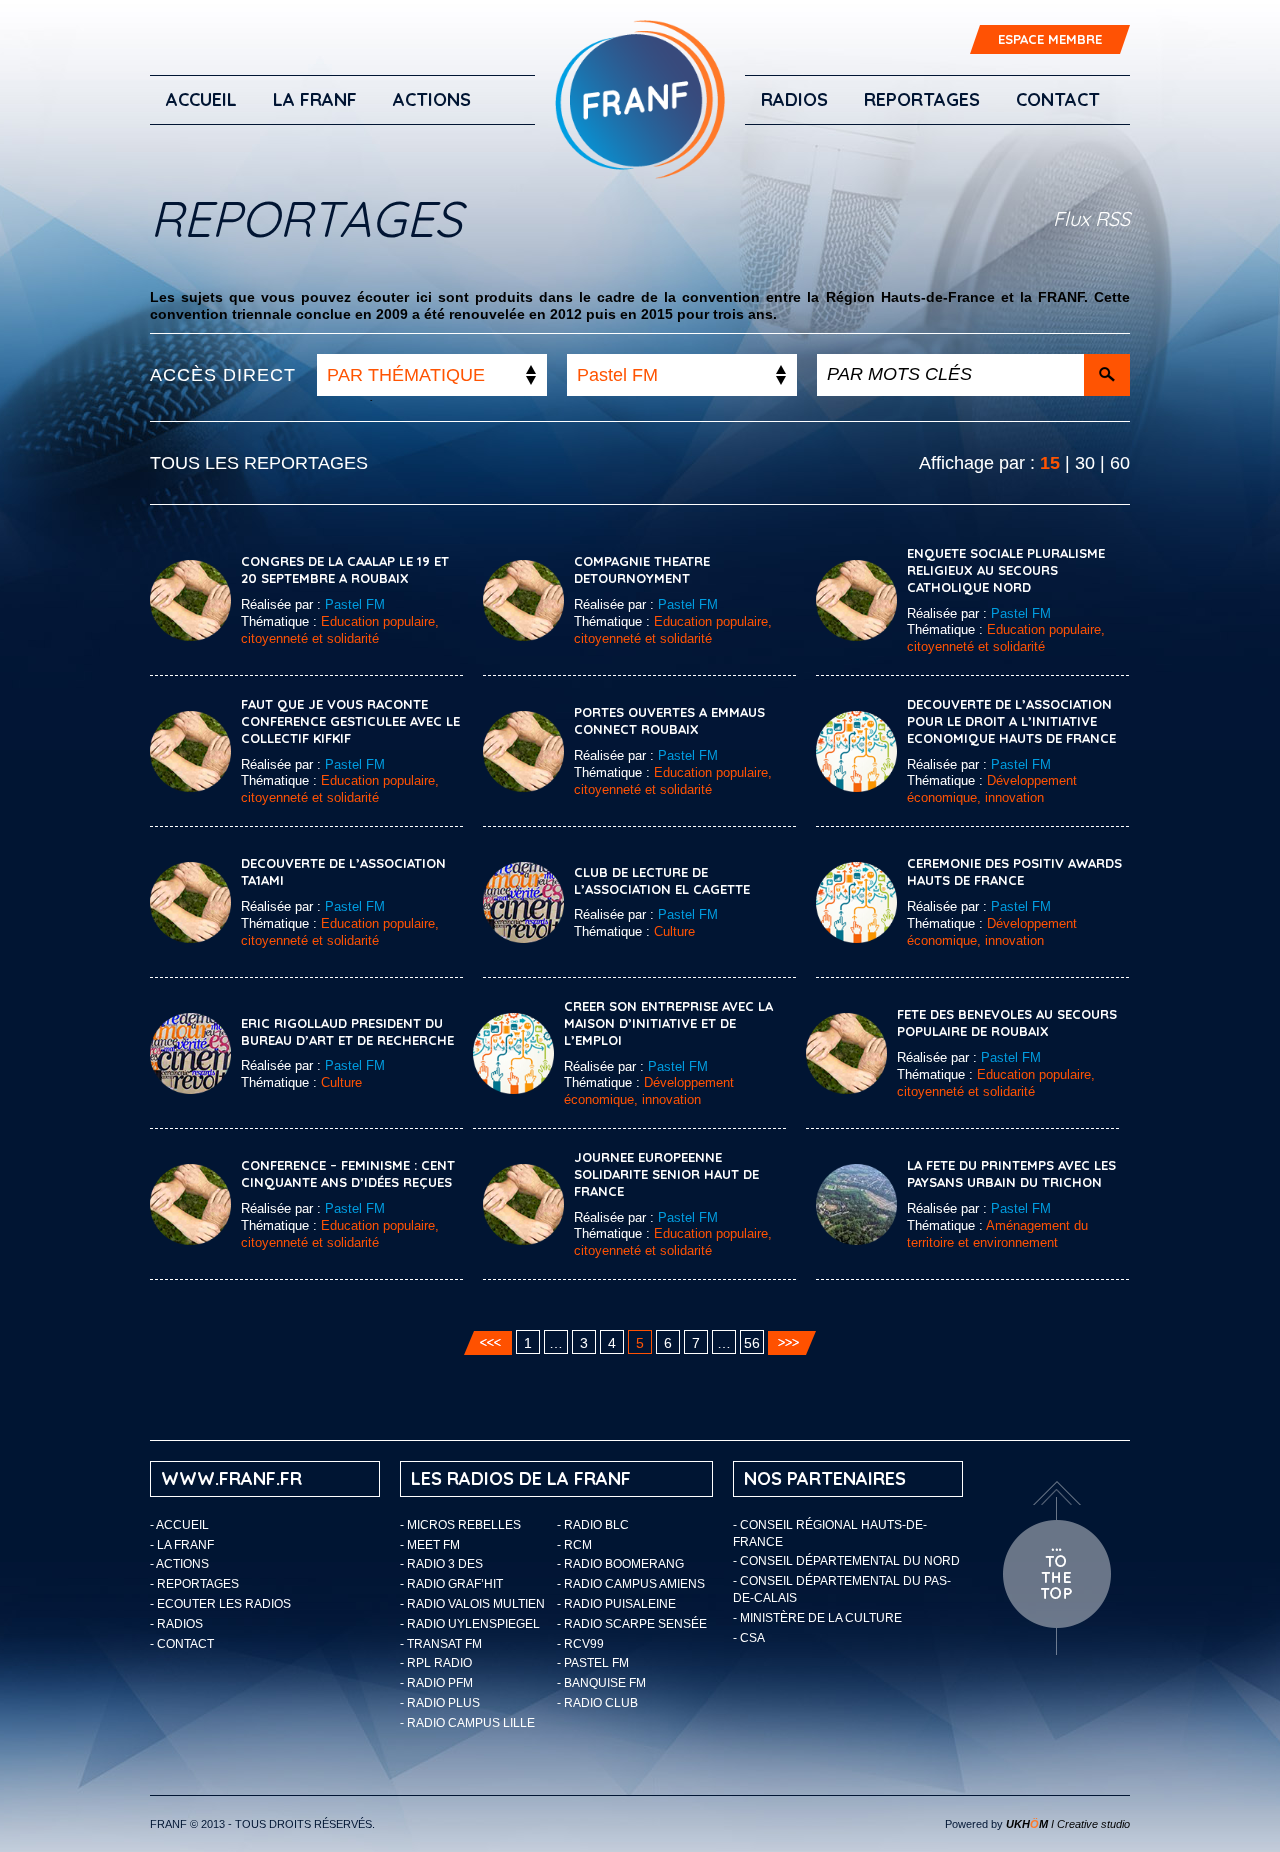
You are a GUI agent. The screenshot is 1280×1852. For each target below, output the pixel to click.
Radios (794, 99)
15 (1050, 463)
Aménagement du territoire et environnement (997, 1234)
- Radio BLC (593, 1525)
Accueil (201, 99)
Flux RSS (1091, 218)
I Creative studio (1068, 1824)
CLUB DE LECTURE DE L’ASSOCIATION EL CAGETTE (662, 880)
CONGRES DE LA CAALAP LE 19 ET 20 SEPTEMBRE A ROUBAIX (345, 569)
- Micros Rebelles (460, 1525)
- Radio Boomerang (620, 1564)
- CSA (749, 1638)
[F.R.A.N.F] (640, 99)
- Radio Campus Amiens (631, 1584)
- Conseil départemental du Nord (846, 1561)
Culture (674, 931)
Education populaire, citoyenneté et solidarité (340, 630)
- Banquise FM (601, 1683)
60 (1120, 463)
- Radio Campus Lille (467, 1723)
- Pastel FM (593, 1663)
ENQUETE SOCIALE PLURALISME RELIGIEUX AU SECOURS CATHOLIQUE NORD (1006, 570)
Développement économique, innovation (992, 789)
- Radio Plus (440, 1703)
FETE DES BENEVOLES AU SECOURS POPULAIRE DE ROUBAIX (1007, 1022)
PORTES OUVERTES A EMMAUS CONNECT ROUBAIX (669, 720)
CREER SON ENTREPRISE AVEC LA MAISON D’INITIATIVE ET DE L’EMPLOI (668, 1023)
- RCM (574, 1545)
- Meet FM (430, 1545)
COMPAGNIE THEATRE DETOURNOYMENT (642, 569)
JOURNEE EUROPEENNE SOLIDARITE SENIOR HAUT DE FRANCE (666, 1174)
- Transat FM (441, 1644)
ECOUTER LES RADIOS (224, 1604)
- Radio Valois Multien (472, 1604)
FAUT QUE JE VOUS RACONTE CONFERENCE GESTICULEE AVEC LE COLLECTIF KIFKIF (350, 721)
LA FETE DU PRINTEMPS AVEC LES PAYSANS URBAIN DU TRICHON (1011, 1173)
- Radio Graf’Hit (451, 1584)
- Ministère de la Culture (817, 1618)
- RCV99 (580, 1644)
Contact (1058, 99)
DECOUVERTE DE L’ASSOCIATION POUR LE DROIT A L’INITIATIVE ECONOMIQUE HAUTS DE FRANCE (1011, 721)
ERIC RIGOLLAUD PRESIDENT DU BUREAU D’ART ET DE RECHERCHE (347, 1031)
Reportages (922, 99)
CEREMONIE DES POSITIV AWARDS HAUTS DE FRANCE (1014, 871)
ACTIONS (432, 99)
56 (752, 1343)
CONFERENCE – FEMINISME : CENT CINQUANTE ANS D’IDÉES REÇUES (348, 1173)
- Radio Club (597, 1703)
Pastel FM (355, 604)
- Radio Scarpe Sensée (632, 1624)
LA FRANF (315, 99)
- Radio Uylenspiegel (470, 1624)
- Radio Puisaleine (616, 1604)
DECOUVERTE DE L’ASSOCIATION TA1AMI (343, 871)
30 (1085, 463)
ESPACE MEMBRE (1050, 39)
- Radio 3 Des (441, 1564)
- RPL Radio (436, 1663)
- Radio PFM (436, 1683)
